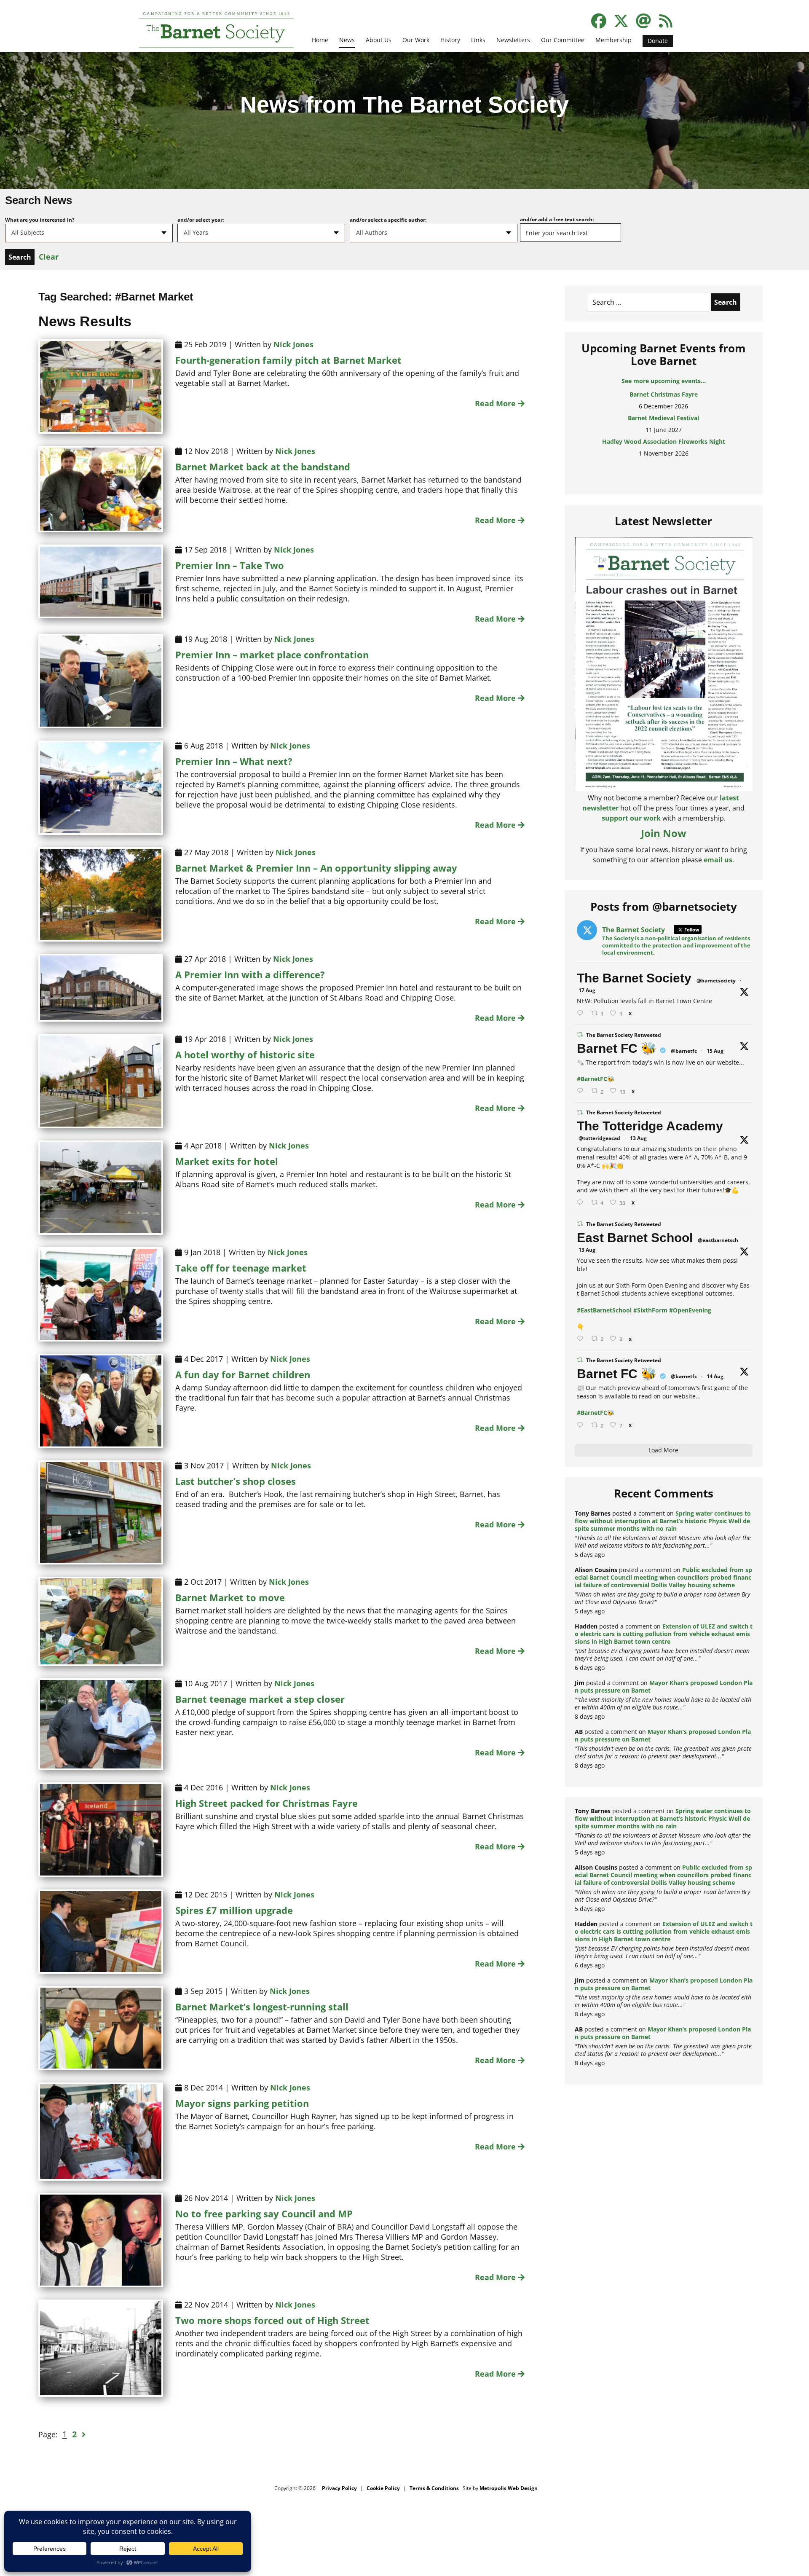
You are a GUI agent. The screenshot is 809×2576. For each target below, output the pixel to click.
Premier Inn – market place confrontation (272, 655)
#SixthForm (650, 1310)
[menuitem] (320, 45)
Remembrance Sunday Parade (663, 441)
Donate (658, 41)
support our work (631, 818)
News (347, 40)
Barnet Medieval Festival (663, 394)
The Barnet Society (634, 978)
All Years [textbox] (196, 232)
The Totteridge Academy (650, 1126)
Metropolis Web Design (509, 2488)
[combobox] (89, 233)
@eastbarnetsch (718, 1240)
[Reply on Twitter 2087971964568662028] (582, 1339)
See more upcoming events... (664, 381)
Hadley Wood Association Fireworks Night (664, 418)
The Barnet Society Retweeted (624, 1035)
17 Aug (587, 990)
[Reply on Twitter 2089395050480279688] (582, 1013)
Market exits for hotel (227, 1161)
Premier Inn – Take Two (230, 565)
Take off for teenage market (241, 1268)
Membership (613, 40)
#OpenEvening (690, 1310)
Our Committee (563, 40)
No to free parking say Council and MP (264, 2214)
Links (478, 40)
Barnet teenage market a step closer (260, 1699)
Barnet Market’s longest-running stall (262, 2007)
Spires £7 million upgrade (234, 1910)
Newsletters (513, 40)
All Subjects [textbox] (28, 232)
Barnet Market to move (230, 1597)
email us (718, 860)
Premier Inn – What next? (234, 761)
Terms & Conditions (434, 2488)
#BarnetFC (592, 1079)
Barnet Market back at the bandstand (263, 467)
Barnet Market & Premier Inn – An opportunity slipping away (316, 868)
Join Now (664, 833)
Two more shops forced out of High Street (272, 2320)
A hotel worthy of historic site (245, 1055)
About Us (379, 40)
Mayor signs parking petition (242, 2103)
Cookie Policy (383, 2488)
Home (320, 40)
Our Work (416, 40)
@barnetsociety (716, 981)
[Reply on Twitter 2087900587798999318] (582, 1203)
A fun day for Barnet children (243, 1374)
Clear (49, 257)
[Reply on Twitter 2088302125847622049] (582, 1425)
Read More (496, 403)
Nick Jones (293, 344)
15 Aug (715, 1051)
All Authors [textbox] (372, 232)
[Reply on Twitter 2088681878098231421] (582, 1091)
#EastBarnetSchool (604, 1310)
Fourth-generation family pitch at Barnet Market (288, 360)
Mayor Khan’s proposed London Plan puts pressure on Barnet (664, 1686)
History (450, 40)
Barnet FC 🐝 (617, 1048)
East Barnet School (635, 1238)
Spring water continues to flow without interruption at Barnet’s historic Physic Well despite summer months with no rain (663, 1521)
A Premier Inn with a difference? (250, 974)
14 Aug (715, 1376)
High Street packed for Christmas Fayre (267, 1803)
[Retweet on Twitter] (580, 1034)
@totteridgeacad (599, 1138)
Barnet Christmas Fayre (664, 465)
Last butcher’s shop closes (236, 1481)
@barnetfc (684, 1051)
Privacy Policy (339, 2488)
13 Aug (638, 1138)
